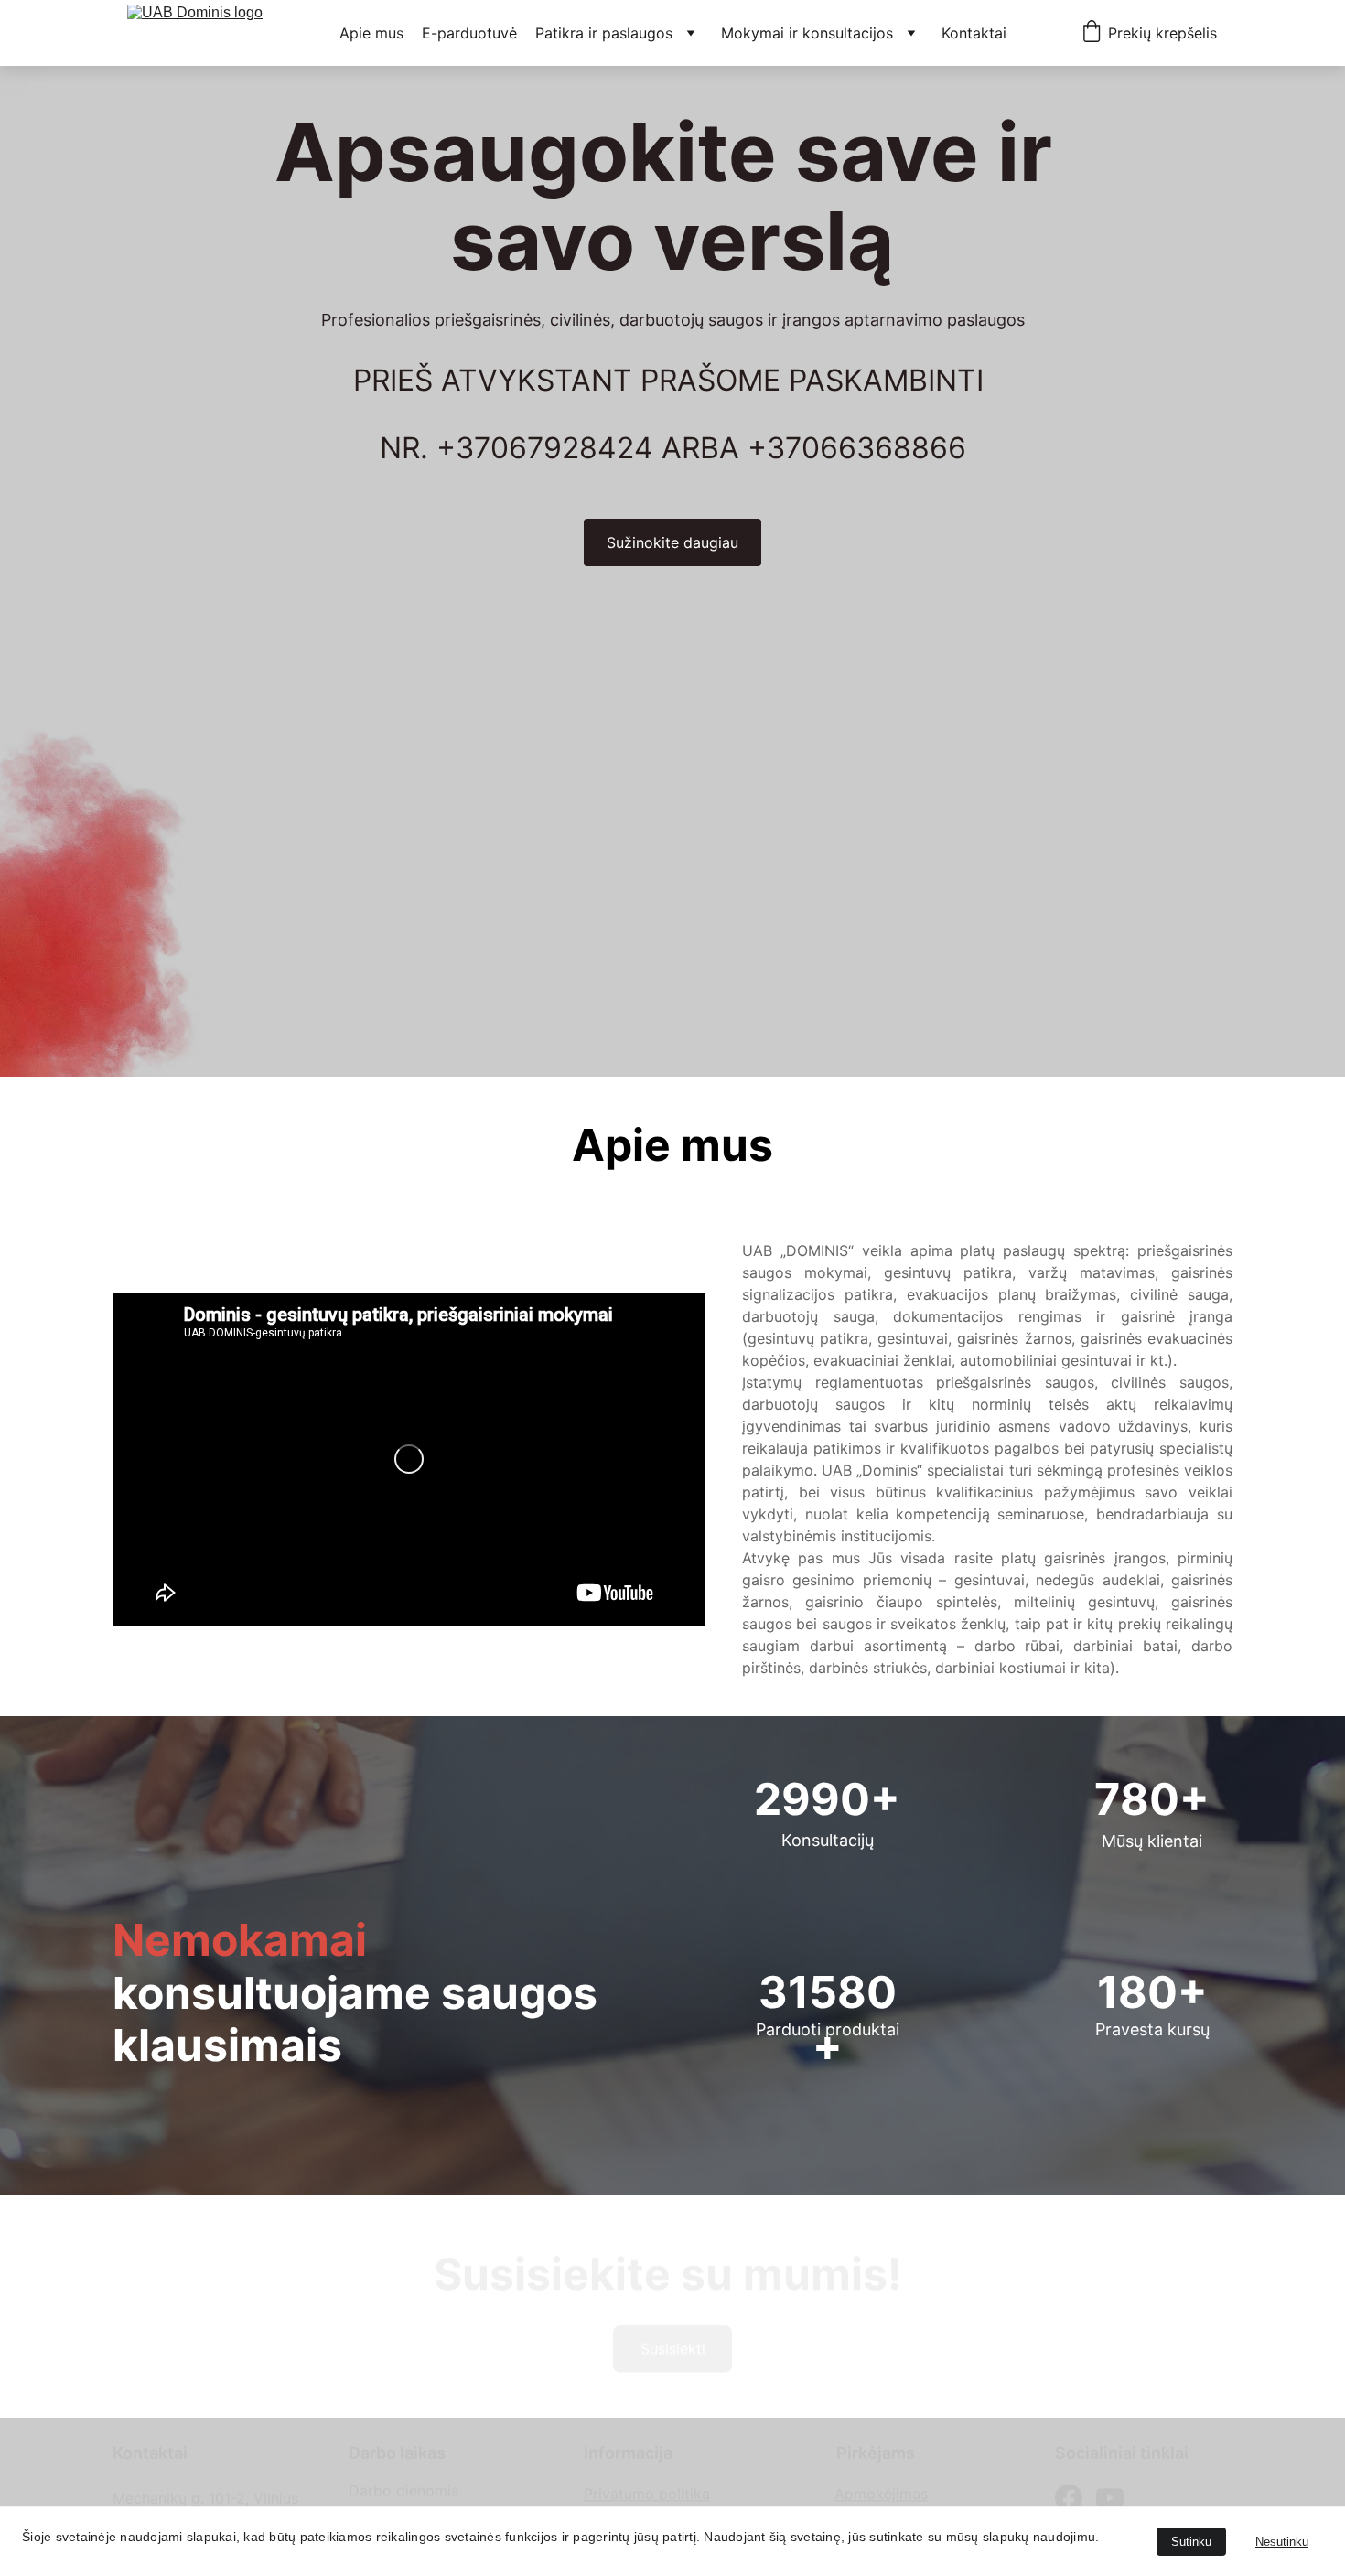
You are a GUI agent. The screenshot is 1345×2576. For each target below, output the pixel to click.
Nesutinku (1282, 2542)
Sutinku (1191, 2542)
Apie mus (371, 33)
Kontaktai (974, 33)
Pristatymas (875, 2504)
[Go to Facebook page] (1069, 2493)
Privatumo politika (647, 2482)
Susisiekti (673, 2340)
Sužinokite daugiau (672, 542)
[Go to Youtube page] (1110, 2493)
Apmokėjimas (881, 2482)
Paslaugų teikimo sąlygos (672, 2504)
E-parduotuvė (469, 33)
